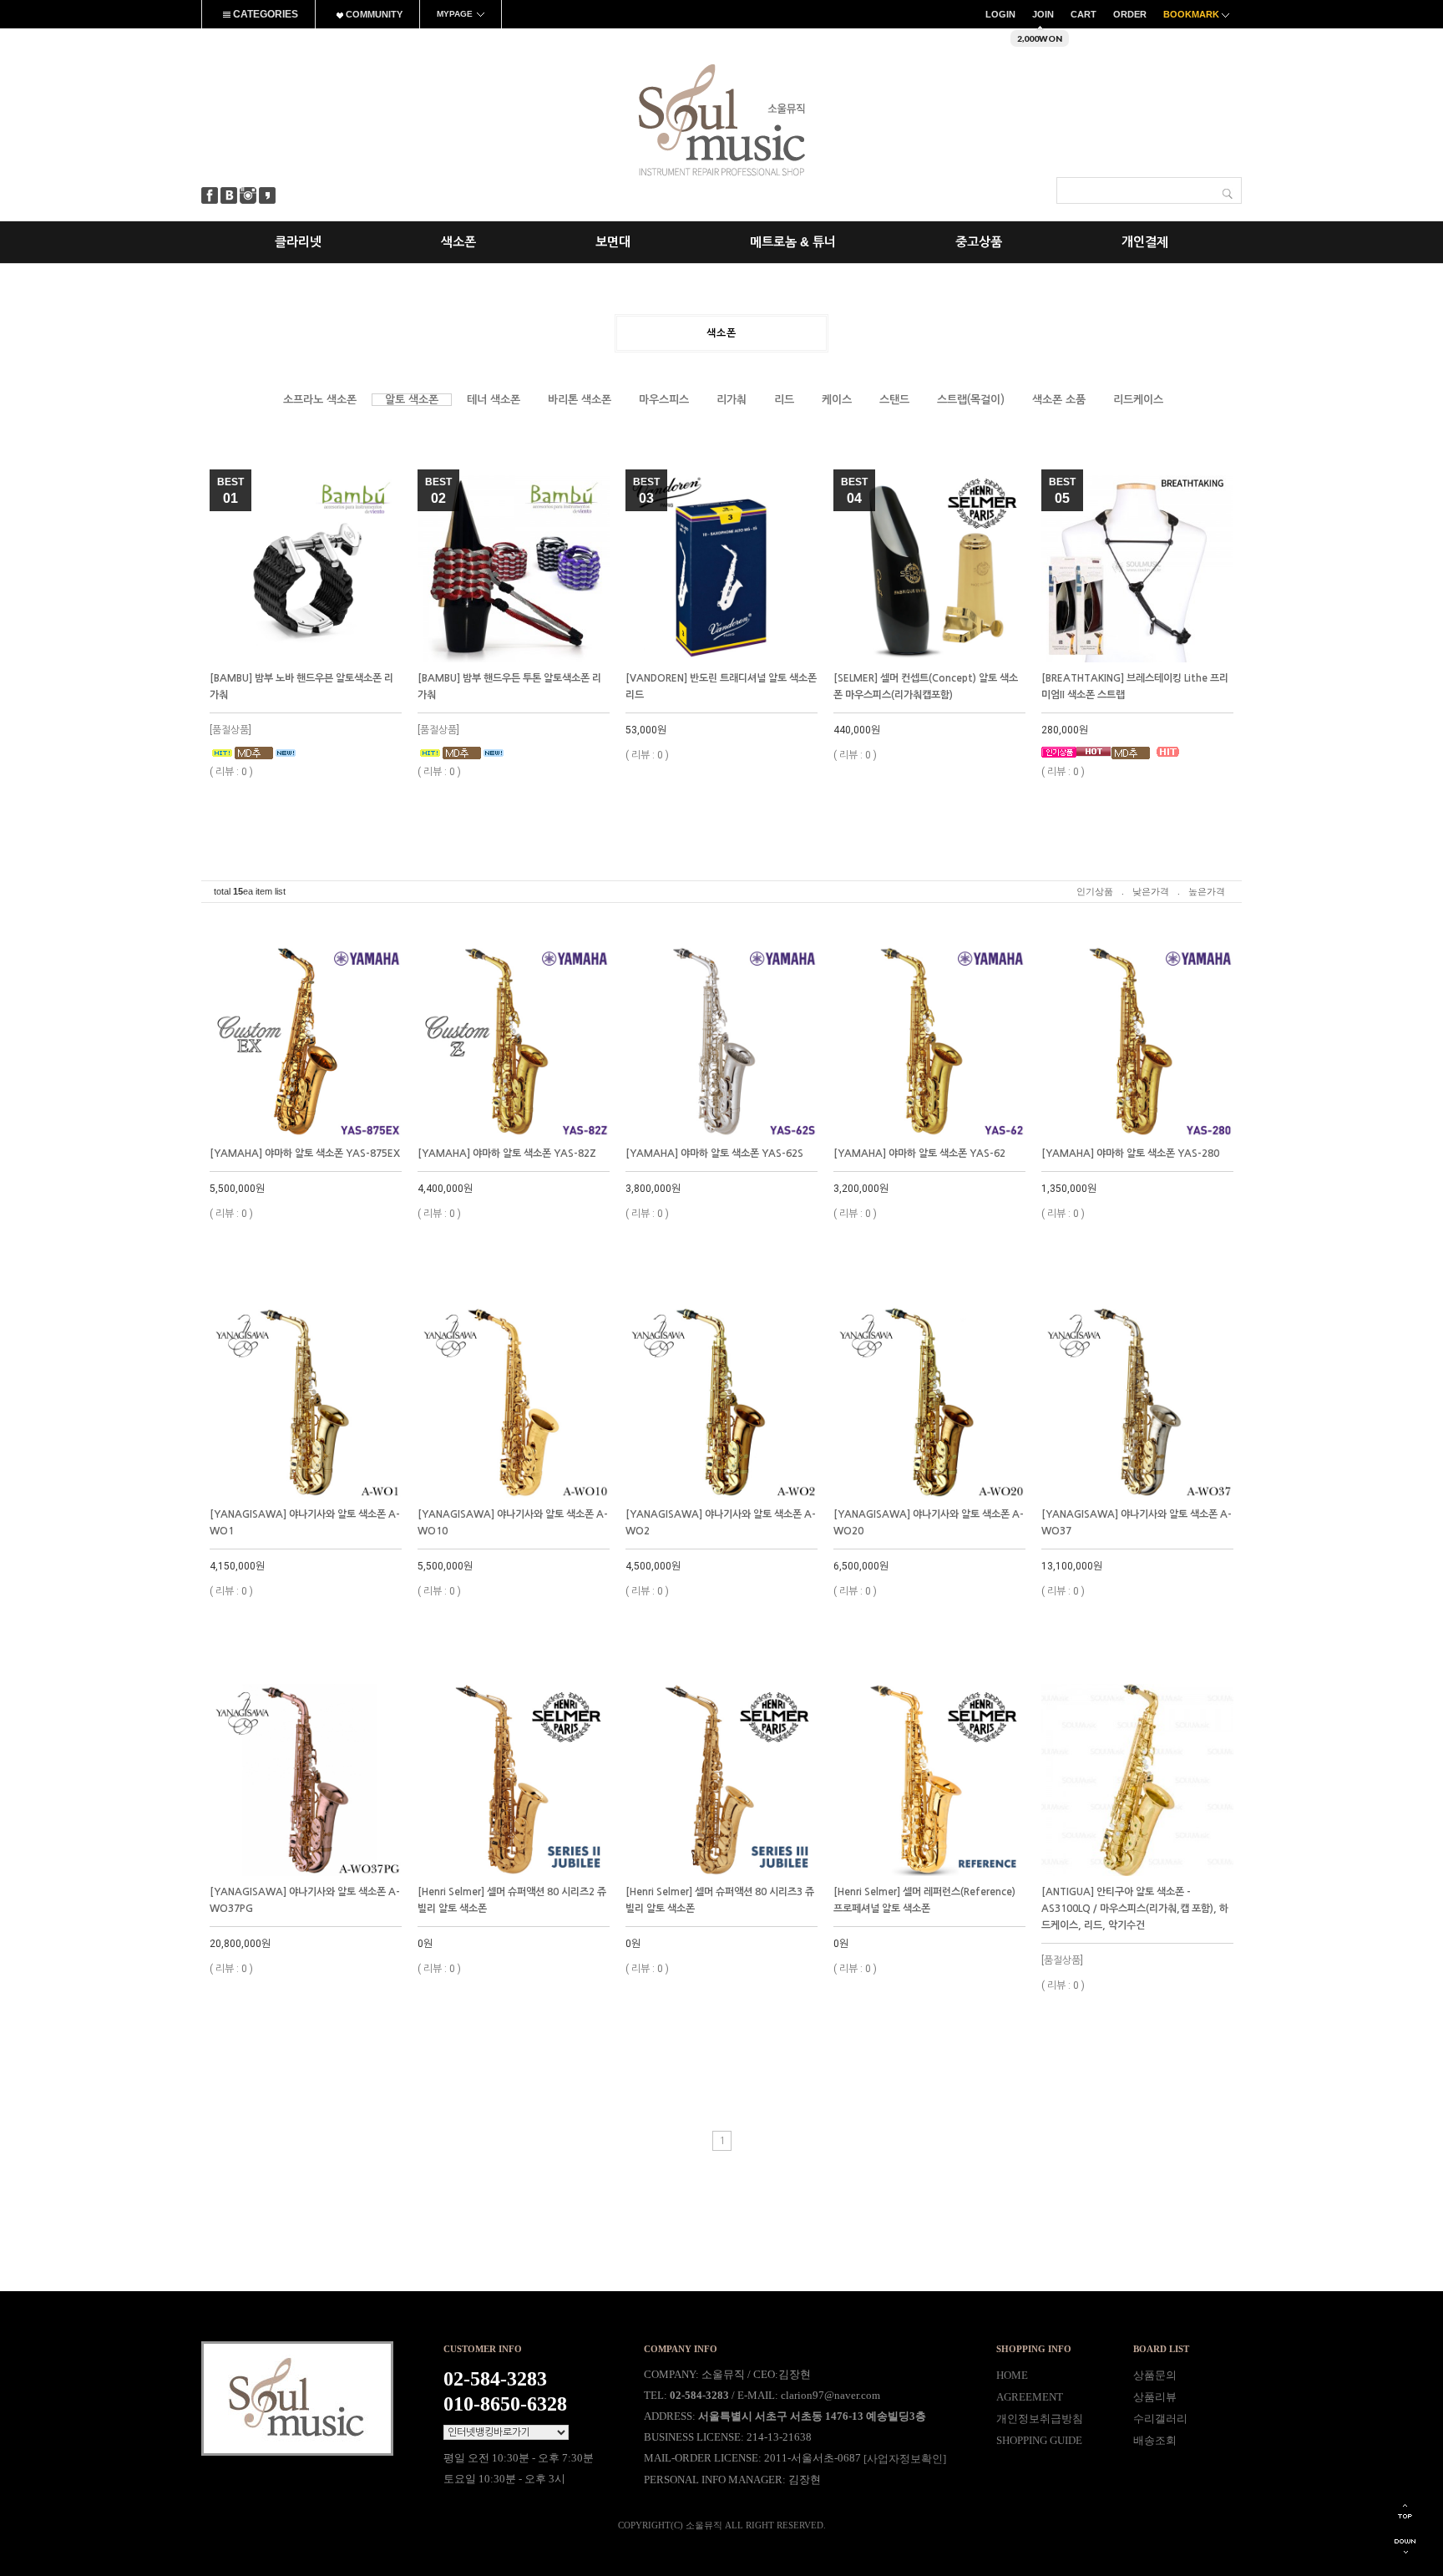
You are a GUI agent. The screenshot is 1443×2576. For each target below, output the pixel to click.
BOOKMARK (1192, 14)
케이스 (837, 400)
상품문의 (1155, 2375)
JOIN (1043, 14)
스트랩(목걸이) (971, 400)
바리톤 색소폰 (580, 400)
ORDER (1130, 14)
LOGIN (1000, 14)
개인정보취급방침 (1040, 2419)
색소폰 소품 (1059, 400)
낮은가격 (1151, 891)
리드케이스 (1138, 400)
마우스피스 (664, 400)
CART (1084, 14)
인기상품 (1095, 891)
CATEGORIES (264, 14)
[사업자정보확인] (905, 2459)
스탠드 (894, 400)
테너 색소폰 (494, 400)
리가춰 (732, 400)
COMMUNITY (373, 14)
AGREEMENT (1030, 2397)
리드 (784, 400)
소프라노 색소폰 (320, 400)
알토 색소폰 (412, 400)
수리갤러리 (1160, 2419)
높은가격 (1207, 891)
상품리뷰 (1155, 2397)
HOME (1012, 2375)
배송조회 (1155, 2440)
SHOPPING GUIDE (1039, 2440)
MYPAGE (455, 14)
